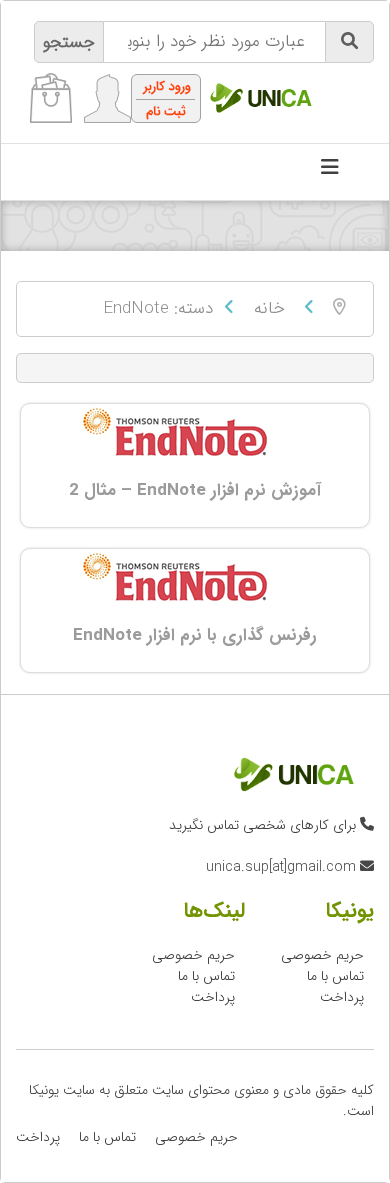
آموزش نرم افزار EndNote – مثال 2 (195, 490)
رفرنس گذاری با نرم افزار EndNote (195, 635)
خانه (269, 308)
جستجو (69, 42)
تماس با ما (335, 976)
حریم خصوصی (322, 955)
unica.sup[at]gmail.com (281, 867)
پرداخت (342, 997)
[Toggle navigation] (330, 172)
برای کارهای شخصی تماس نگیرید (262, 825)
